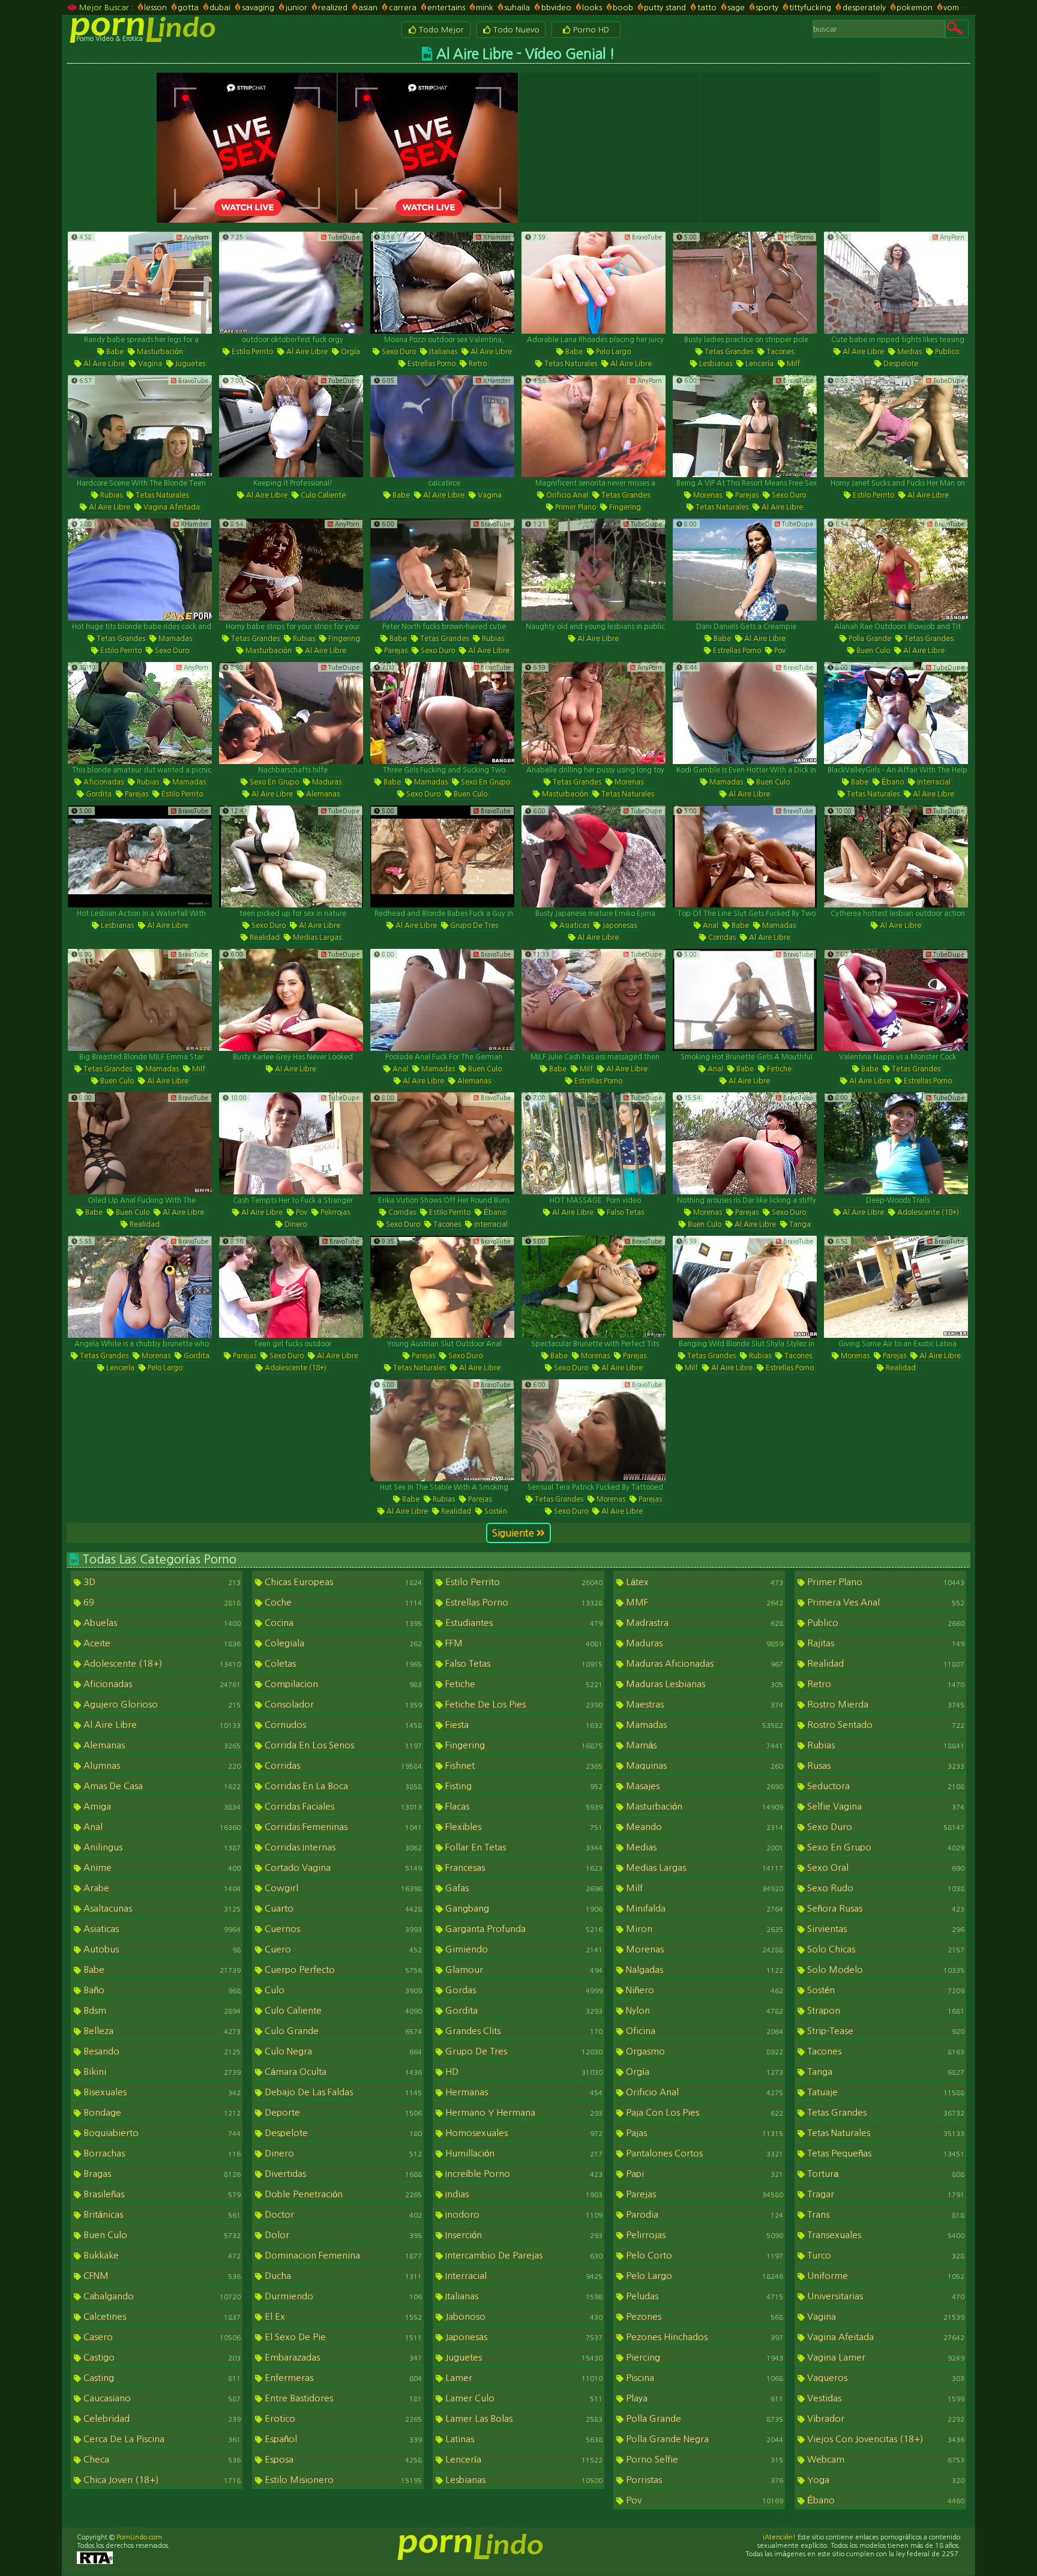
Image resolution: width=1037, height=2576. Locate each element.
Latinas (523, 2439)
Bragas (161, 2174)
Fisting (523, 1786)
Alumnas (161, 1765)
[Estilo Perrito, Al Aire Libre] (896, 426)
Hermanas (523, 2092)
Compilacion (342, 1684)
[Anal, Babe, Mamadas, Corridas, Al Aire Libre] (745, 856)
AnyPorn (195, 237)
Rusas (885, 1765)
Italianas (442, 352)
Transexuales (885, 2235)
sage (736, 8)
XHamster (496, 237)
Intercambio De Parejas (523, 2255)
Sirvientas (885, 1929)
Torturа (885, 2174)
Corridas (721, 937)
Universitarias (885, 2296)
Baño (161, 1990)
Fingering (624, 507)
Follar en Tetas (523, 1847)
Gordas (523, 1990)
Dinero (295, 1224)
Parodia (703, 2214)
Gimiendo (523, 1949)
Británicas (161, 2214)
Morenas (707, 495)
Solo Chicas (885, 1949)
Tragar (885, 2194)
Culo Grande (342, 2031)
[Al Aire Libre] (594, 570)
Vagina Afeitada (171, 507)
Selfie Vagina (885, 1806)
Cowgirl (342, 1888)
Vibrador (885, 2418)
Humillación (523, 2153)
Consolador (342, 1704)
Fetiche (778, 1069)
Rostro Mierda (885, 1704)
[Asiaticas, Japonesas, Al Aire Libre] (594, 856)
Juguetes (189, 364)
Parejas (746, 495)
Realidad (264, 937)
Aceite (161, 1643)
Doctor (342, 2214)
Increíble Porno (523, 2174)
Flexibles (523, 1827)
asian (368, 8)
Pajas (703, 2133)
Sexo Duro (398, 352)
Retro (477, 364)
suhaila (517, 8)
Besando (161, 2051)
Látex (703, 1582)
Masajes (703, 1786)
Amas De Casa (161, 1786)
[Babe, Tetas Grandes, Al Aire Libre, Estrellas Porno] (896, 1000)
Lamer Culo (523, 2398)
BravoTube (646, 237)
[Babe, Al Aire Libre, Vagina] (442, 426)
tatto (707, 8)
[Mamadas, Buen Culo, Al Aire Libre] (745, 713)
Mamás (703, 1745)
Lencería (759, 364)
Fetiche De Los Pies (523, 1704)
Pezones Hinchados (703, 2337)
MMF (703, 1602)
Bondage (161, 2112)
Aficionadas (103, 782)
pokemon (915, 8)
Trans (885, 2214)
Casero (161, 2337)
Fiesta (523, 1725)
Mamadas (174, 639)
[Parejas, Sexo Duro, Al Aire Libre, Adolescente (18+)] (291, 1287)
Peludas (703, 2296)
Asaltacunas (161, 1908)
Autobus (161, 1949)
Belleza (161, 2031)
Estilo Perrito (251, 352)
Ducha (342, 2276)
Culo (342, 1990)
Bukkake (161, 2255)
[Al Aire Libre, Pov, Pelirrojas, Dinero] (291, 1143)
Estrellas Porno (431, 364)
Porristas (703, 2480)
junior (296, 8)
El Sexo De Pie (342, 2337)
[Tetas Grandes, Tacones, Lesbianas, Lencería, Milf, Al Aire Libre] (745, 283)
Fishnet (523, 1765)
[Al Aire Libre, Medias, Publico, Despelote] (896, 283)
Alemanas (322, 794)
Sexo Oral (885, 1867)
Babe (114, 352)
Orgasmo (703, 2051)
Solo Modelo (885, 1970)
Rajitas (885, 1643)
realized (333, 8)
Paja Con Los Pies (703, 2112)
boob (623, 8)
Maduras (326, 782)
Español (342, 2439)
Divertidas (342, 2174)
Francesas (523, 1867)
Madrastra (703, 1623)
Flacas (523, 1806)
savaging (258, 8)
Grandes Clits (523, 2031)
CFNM (161, 2276)
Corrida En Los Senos (342, 1745)
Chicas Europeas (342, 1582)
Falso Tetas (624, 1212)
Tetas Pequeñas (885, 2153)
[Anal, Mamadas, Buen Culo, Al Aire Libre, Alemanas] (442, 1000)
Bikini (161, 2072)
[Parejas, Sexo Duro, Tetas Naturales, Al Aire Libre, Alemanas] (442, 1287)
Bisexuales (161, 2092)
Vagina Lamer (885, 2357)
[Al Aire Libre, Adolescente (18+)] (896, 1143)
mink (485, 8)
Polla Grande (869, 639)
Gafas (523, 1888)
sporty (767, 8)
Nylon (703, 2010)
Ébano (892, 782)
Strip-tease (885, 2031)
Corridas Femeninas (342, 1827)
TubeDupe (343, 237)
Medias (909, 352)
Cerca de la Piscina (161, 2439)
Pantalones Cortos (703, 2153)
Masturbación (159, 352)
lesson (155, 8)
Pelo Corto (703, 2255)
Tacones (779, 352)
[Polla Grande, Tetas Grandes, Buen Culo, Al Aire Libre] (896, 570)
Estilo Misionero (342, 2480)
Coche (342, 1602)
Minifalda (703, 1908)
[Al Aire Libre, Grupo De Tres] (442, 856)
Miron (703, 1929)
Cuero (342, 1949)
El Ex (342, 2316)
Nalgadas (703, 1970)
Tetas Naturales (570, 364)
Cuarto (342, 1908)
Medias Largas (316, 937)
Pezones (703, 2316)
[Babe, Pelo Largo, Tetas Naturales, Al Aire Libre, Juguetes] (594, 283)
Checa (161, 2459)
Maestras (703, 1704)
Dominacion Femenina (342, 2255)
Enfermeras (342, 2378)
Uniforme (885, 2276)
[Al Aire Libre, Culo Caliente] (291, 426)
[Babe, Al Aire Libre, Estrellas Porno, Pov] (745, 570)
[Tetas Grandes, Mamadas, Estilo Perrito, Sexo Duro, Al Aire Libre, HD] (140, 570)
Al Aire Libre (103, 364)
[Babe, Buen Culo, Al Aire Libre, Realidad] (140, 1143)
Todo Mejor (440, 30)
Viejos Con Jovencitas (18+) (885, 2439)
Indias (523, 2194)
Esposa (342, 2459)
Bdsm (161, 2010)
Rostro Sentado (885, 1725)
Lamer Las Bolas (523, 2418)
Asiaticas (573, 925)
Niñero (703, 1990)
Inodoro (523, 2214)
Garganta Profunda (523, 1929)
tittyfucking (810, 8)
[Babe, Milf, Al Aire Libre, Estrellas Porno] (594, 1000)
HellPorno (798, 237)
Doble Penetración (342, 2194)
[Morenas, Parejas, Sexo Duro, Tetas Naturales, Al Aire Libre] (745, 426)
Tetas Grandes (728, 352)
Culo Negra (342, 2051)
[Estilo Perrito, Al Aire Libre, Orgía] (291, 283)
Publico (946, 352)
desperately (864, 8)
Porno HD (590, 30)
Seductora (885, 1786)
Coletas (342, 1663)
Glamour (523, 1970)
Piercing (703, 2357)
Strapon (885, 2010)
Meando (703, 1827)
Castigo (161, 2357)
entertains (446, 8)
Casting (161, 2378)
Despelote (900, 364)
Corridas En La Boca (342, 1786)
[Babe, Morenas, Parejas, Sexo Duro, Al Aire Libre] (594, 1287)
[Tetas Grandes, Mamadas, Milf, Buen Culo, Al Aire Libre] (140, 1000)
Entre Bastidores (342, 2398)
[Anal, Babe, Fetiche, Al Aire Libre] (745, 1000)
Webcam (885, 2459)
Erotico (342, 2418)
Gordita (98, 794)
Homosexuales (523, 2133)
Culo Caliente (322, 495)
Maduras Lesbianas (703, 1684)
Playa (703, 2398)
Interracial (933, 782)
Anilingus (161, 1847)
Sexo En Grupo (273, 782)
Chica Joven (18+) (161, 2480)
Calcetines (161, 2316)
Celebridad (161, 2418)
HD (523, 2072)
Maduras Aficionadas (703, 1663)
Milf (792, 364)
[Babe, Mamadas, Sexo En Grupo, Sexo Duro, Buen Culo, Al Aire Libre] (442, 713)
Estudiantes (523, 1623)
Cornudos (342, 1725)
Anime (161, 1867)
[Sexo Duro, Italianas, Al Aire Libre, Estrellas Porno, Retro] (442, 283)
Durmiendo (342, 2296)
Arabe (161, 1888)
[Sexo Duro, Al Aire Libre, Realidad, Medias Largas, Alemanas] (291, 856)
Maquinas (703, 1765)
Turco (885, 2255)
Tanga (799, 1224)
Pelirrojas (334, 1212)
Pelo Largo (612, 352)
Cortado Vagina (342, 1867)
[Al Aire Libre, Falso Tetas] (594, 1143)
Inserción (523, 2235)
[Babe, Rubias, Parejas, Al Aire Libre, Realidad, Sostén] (442, 1430)
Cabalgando (161, 2296)
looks (592, 8)
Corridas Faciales (342, 1806)
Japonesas (619, 925)
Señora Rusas (885, 1908)
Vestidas (885, 2398)
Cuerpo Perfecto (342, 1970)
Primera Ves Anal (885, 1602)
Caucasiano (161, 2398)
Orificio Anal (566, 495)
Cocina (342, 1623)
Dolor (342, 2235)
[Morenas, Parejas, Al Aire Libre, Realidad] (896, 1287)
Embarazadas (342, 2357)
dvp (976, 8)
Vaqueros (885, 2378)
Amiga (161, 1806)
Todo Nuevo (515, 30)
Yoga (885, 2480)
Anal (710, 925)
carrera (402, 8)
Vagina (149, 364)
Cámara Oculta (342, 2072)
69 (161, 1602)
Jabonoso (523, 2316)
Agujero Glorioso (161, 1704)
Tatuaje (885, 2092)
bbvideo (556, 8)
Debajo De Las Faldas (342, 2092)
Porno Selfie (703, 2459)
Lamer (523, 2378)
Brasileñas (161, 2194)
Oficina (703, 2031)
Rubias (110, 495)
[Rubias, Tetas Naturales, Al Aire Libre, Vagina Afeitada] (140, 426)
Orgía (350, 352)
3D (161, 1582)
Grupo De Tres (473, 925)
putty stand (665, 8)
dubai (220, 8)
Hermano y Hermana (523, 2112)
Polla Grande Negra (703, 2439)
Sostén (495, 1511)
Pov (779, 651)
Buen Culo (872, 651)
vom (951, 8)
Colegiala (342, 1643)
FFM (523, 1643)
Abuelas (161, 1623)
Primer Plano (575, 507)
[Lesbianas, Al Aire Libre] (140, 856)
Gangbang (523, 1908)
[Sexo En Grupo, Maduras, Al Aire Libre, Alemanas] (291, 713)
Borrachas (161, 2153)
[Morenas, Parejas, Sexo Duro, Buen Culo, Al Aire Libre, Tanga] (745, 1143)
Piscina (703, 2378)
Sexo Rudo (885, 1888)
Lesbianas (715, 364)
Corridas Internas (342, 1847)
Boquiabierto (161, 2133)
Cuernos (342, 1929)
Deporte (342, 2112)
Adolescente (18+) (927, 1212)
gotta (188, 8)
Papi (703, 2174)
